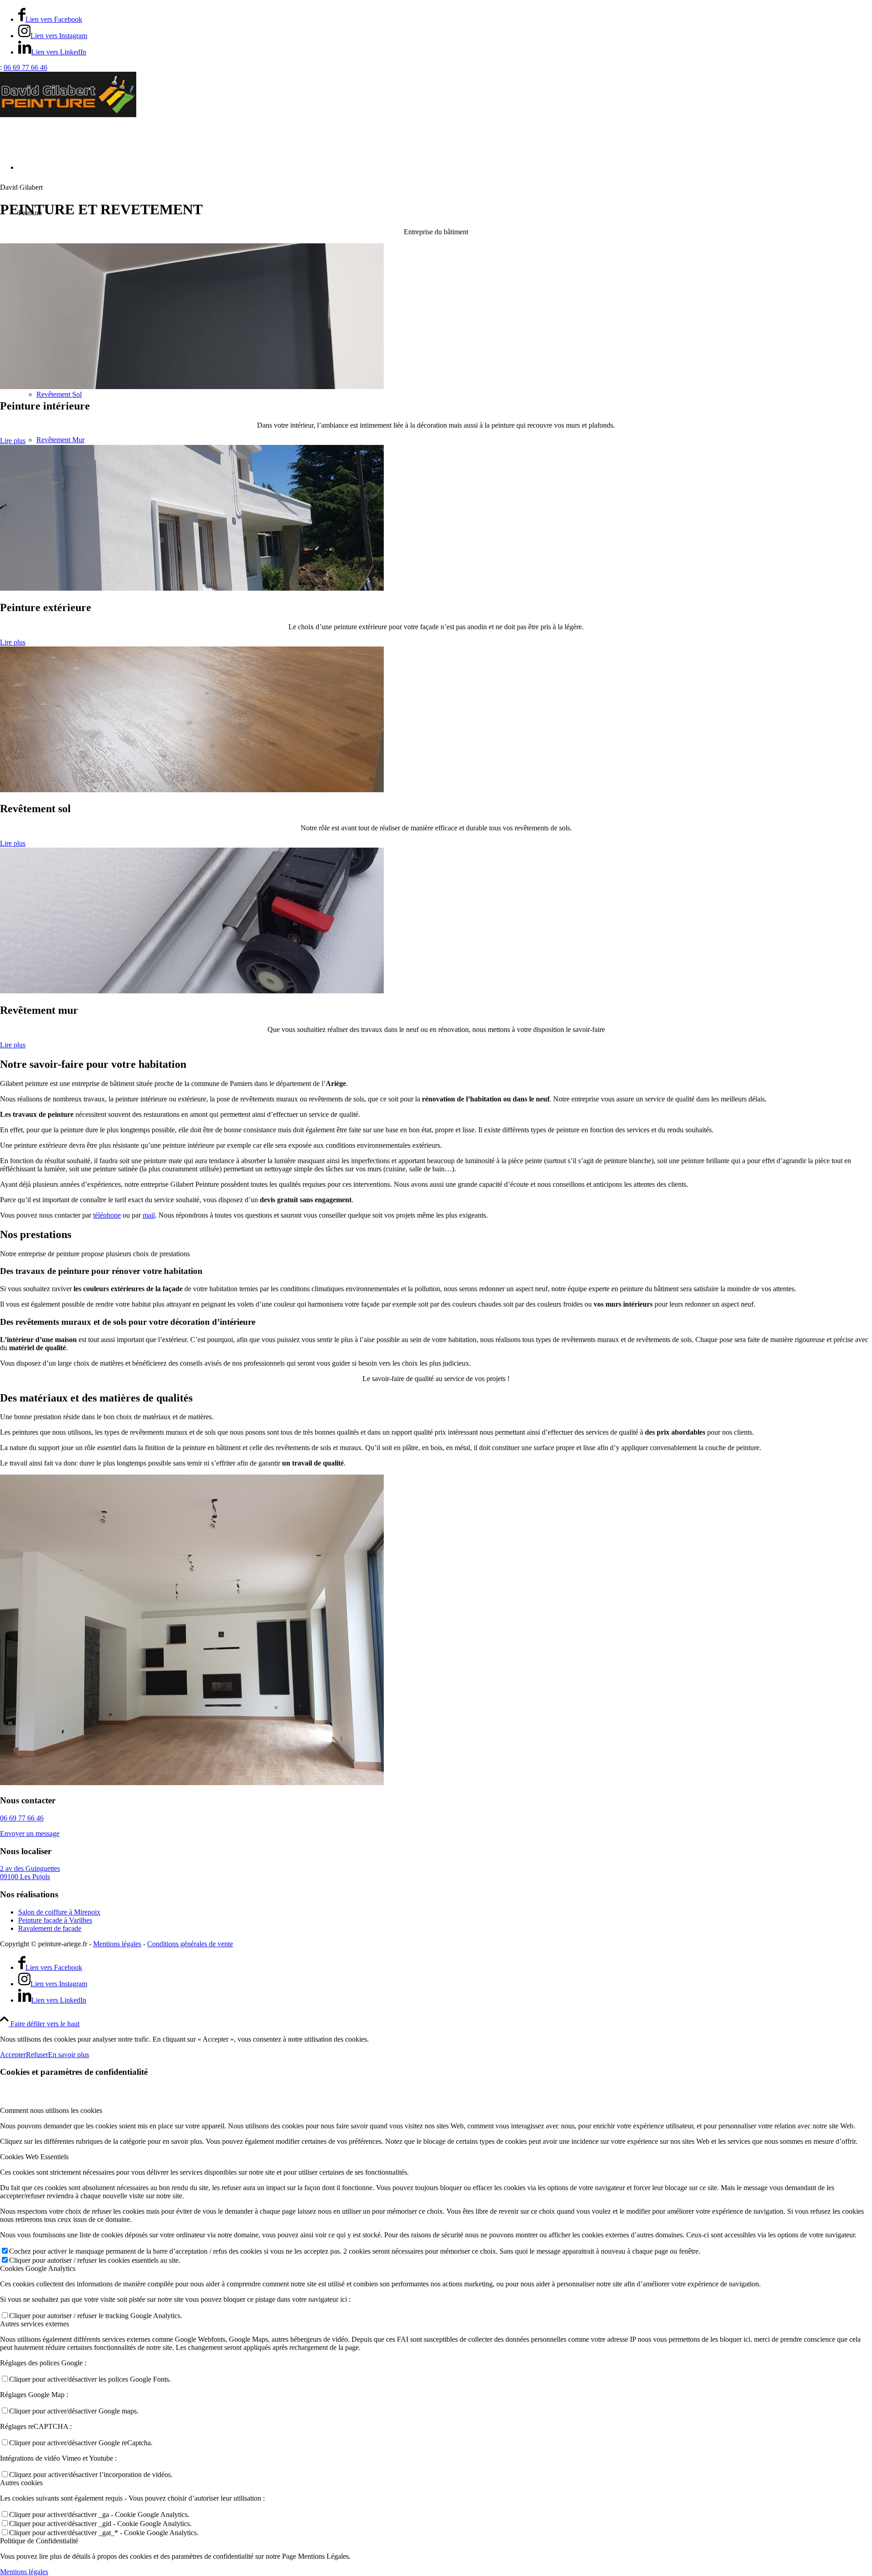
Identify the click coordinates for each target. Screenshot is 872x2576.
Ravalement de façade (50, 1928)
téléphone (107, 1215)
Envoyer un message (30, 1833)
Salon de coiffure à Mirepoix (59, 1912)
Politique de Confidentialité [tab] (39, 2541)
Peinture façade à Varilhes (55, 1920)
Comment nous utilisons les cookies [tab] (51, 2110)
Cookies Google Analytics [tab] (38, 2268)
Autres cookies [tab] (21, 2483)
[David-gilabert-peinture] (68, 115)
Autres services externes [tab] (35, 2324)
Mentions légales (117, 1944)
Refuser (37, 2055)
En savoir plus (69, 2055)
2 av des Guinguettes (30, 1873)
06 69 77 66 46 (25, 67)
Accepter (13, 2055)
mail (149, 1215)
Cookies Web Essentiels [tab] (34, 2157)
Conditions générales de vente (190, 1944)
